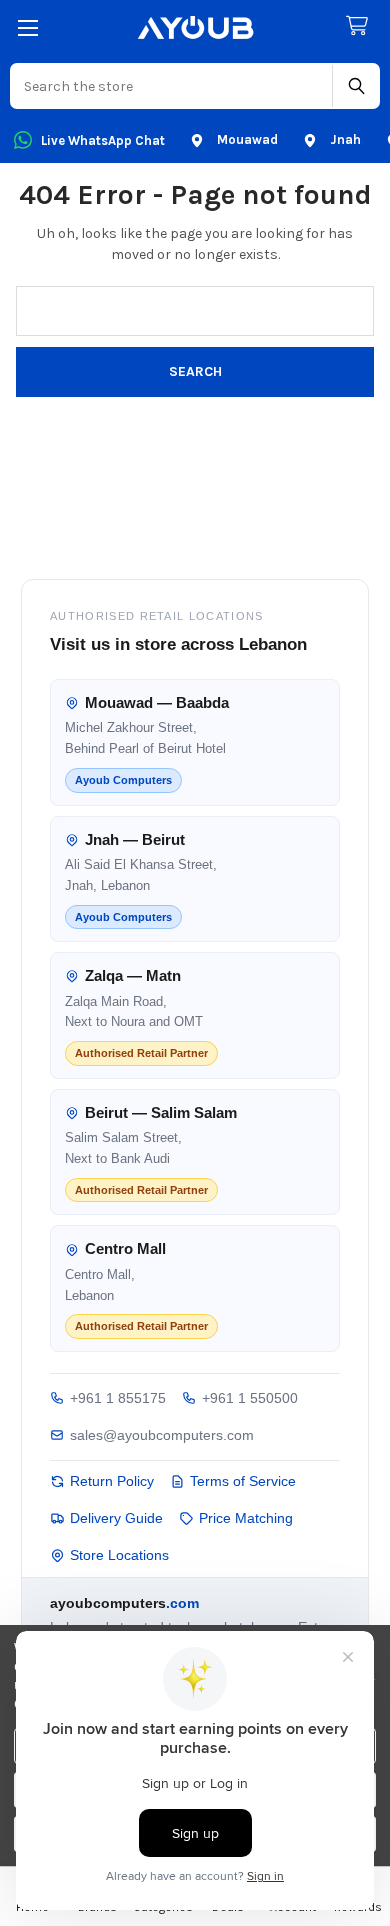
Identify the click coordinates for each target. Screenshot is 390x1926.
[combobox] (172, 86)
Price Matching (246, 1518)
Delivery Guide (116, 1518)
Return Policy (112, 1481)
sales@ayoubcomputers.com (162, 1435)
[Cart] (361, 26)
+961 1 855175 (118, 1398)
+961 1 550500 (250, 1398)
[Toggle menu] (27, 27)
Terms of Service (243, 1481)
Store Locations (119, 1555)
